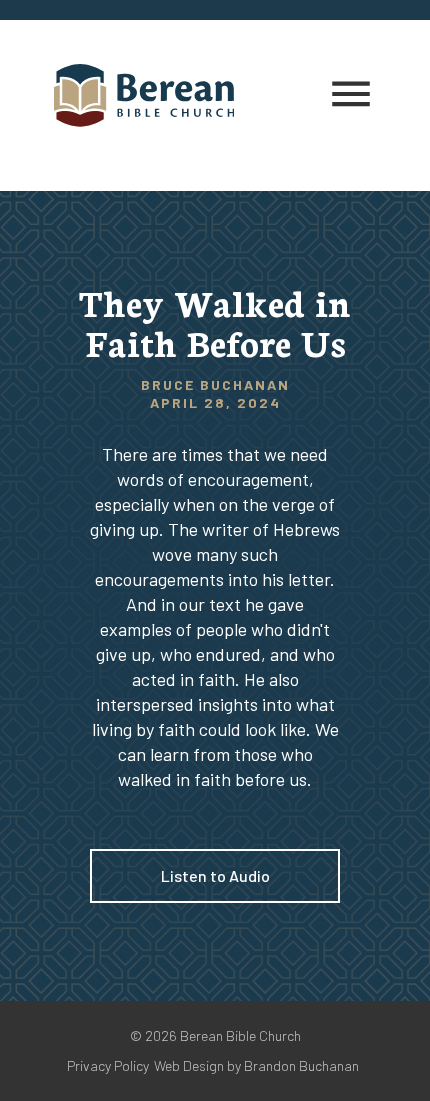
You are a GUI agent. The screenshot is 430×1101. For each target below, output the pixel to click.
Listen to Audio (215, 875)
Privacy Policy (108, 1065)
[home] (154, 95)
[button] (351, 95)
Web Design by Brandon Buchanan (256, 1065)
